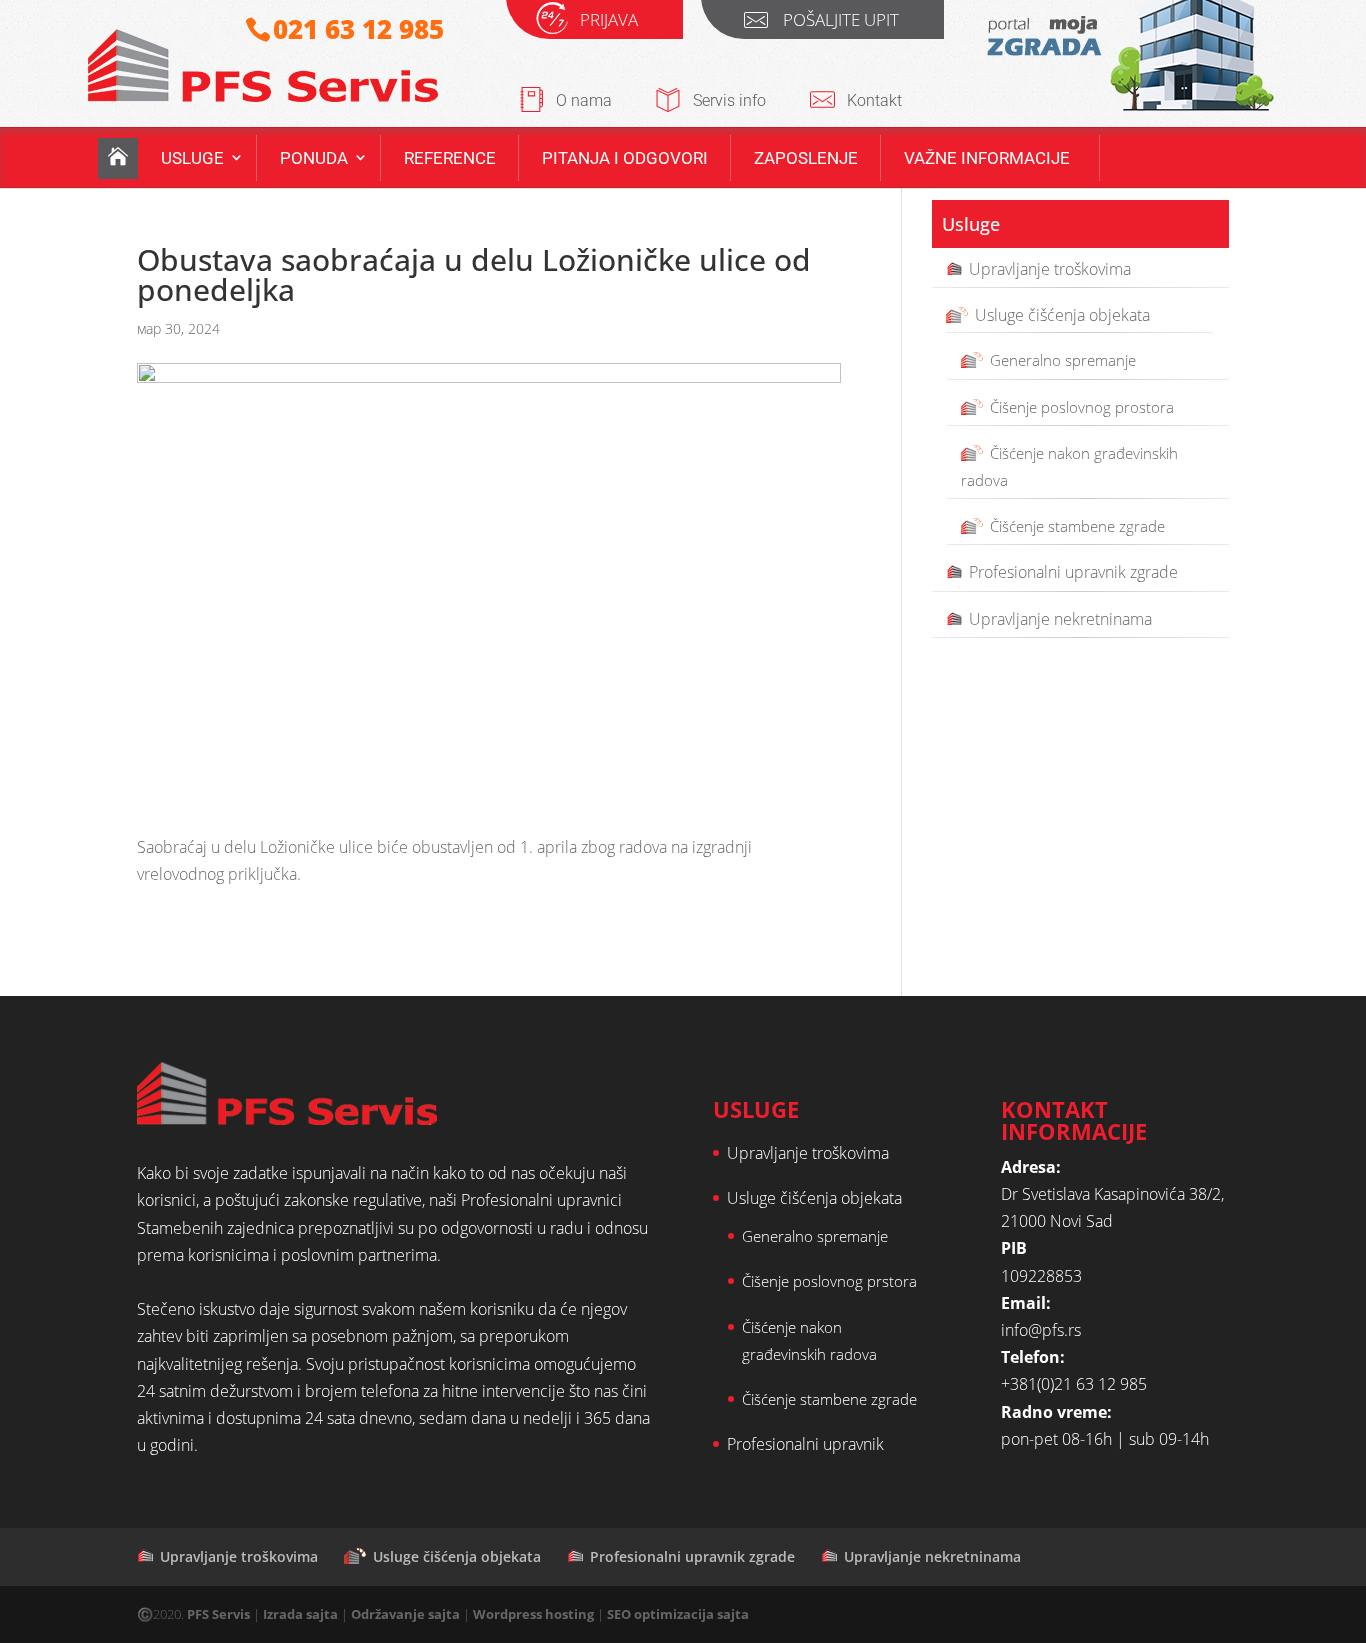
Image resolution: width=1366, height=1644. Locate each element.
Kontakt (874, 100)
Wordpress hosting (533, 1614)
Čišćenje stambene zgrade (1077, 526)
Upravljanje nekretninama (1060, 619)
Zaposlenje (806, 158)
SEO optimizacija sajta (678, 1614)
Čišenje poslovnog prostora (1082, 407)
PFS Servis (218, 1614)
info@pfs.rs (1041, 1330)
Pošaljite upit (841, 22)
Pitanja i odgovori (625, 158)
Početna (118, 158)
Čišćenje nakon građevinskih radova (1069, 466)
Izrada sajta (300, 1614)
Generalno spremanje (1063, 360)
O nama (584, 100)
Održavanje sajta (405, 1614)
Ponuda (314, 158)
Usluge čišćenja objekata (1062, 315)
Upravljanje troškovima (1050, 269)
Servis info (729, 100)
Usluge (192, 158)
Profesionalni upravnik (805, 1444)
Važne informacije (987, 158)
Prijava (609, 22)
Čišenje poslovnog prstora (829, 1281)
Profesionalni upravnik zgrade (1073, 572)
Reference (450, 158)
